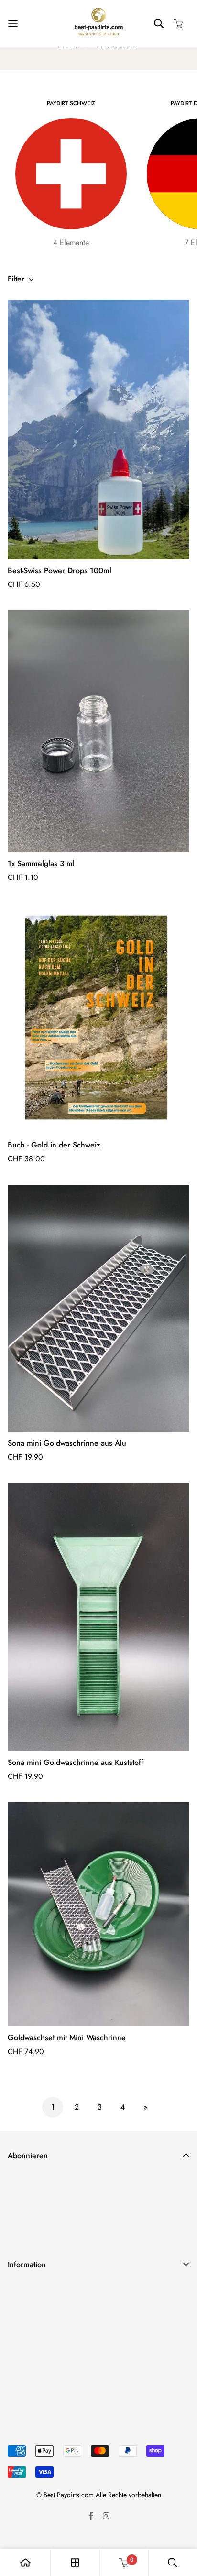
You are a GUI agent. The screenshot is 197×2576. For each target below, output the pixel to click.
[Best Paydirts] (98, 23)
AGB (15, 2336)
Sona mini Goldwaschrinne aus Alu (67, 1443)
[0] (124, 2563)
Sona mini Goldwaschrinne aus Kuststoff (76, 1762)
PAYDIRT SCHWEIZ (71, 103)
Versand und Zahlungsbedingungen (64, 2290)
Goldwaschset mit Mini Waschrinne (67, 2038)
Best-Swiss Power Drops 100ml (60, 570)
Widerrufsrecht (31, 2321)
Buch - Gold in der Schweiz (54, 1145)
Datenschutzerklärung (42, 2305)
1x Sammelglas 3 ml (41, 863)
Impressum (24, 2351)
